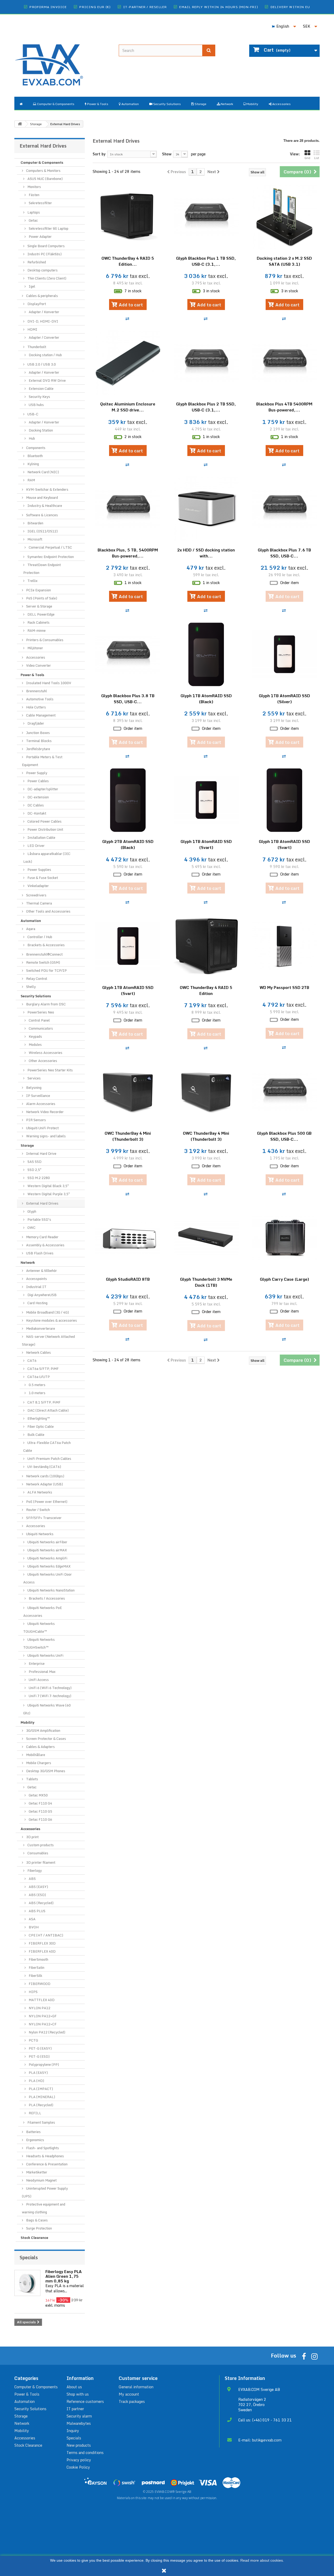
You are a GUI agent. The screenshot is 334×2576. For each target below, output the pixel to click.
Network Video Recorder (44, 1112)
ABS (32, 1879)
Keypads (35, 1036)
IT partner (75, 2409)
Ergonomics (35, 2140)
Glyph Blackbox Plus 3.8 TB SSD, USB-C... (128, 699)
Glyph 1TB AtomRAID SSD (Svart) (206, 845)
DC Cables (35, 805)
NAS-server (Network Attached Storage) (48, 1340)
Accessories (35, 657)
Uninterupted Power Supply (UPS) (45, 2192)
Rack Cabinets (38, 622)
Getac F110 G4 (40, 1803)
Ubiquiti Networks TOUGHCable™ (39, 1627)
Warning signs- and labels (46, 1136)
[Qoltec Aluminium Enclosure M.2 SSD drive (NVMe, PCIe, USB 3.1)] (128, 363)
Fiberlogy (34, 1870)
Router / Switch (38, 1510)
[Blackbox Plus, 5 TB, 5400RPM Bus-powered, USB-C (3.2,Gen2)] (128, 509)
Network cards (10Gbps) (45, 1476)
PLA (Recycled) (41, 2105)
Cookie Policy (78, 2467)
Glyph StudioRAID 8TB (128, 1279)
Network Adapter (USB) (44, 1484)
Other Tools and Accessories (48, 911)
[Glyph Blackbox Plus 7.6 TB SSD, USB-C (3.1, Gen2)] (284, 509)
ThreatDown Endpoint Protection (42, 569)
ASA (32, 1919)
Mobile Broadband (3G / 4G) (47, 1312)
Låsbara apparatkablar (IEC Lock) (47, 858)
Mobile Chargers (38, 1763)
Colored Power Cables (44, 821)
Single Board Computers (46, 246)
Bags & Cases (37, 2220)
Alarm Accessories (40, 1104)
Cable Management (40, 715)
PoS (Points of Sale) (41, 598)
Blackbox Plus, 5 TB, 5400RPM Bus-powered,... (128, 553)
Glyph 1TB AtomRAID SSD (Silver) (284, 699)
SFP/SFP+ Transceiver (43, 1518)
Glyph (31, 1211)
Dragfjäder (35, 723)
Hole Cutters (36, 707)
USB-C (32, 414)
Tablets (32, 1779)
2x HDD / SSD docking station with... (206, 553)
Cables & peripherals (42, 296)
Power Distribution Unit (45, 829)
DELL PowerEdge (41, 614)
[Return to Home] (20, 124)
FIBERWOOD (39, 1984)
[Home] (21, 103)
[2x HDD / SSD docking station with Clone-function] (206, 509)
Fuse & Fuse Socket (42, 878)
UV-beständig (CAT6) (44, 1467)
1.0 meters (37, 1393)
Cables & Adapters (40, 1747)
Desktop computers (42, 270)
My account (129, 2394)
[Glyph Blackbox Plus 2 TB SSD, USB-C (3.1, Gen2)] (206, 363)
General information (136, 2387)
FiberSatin (36, 1967)
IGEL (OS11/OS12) (42, 531)
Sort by (99, 154)
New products (79, 2445)
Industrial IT (36, 1287)
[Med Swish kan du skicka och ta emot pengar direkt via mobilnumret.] (124, 2483)
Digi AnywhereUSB (42, 1295)
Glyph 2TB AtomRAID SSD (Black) (128, 845)
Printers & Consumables (44, 640)
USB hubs (36, 405)
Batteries (33, 2132)
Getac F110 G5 (40, 1811)
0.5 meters (37, 1385)
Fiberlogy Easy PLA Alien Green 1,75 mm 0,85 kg (64, 2276)
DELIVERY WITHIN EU (290, 7)
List (317, 158)
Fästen (34, 195)
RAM (31, 480)
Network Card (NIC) (43, 472)
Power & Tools (32, 675)
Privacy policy (79, 2460)
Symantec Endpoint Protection (50, 557)
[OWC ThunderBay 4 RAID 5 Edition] (206, 946)
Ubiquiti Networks (39, 1534)
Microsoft (34, 539)
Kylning (33, 464)
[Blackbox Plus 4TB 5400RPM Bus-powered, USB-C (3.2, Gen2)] (284, 363)
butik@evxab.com (267, 2440)
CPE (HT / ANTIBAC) (46, 1935)
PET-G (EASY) (40, 2048)
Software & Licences (42, 515)
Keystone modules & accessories (51, 1320)
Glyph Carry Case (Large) (284, 1279)
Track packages (132, 2401)
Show (167, 154)
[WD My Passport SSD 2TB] (284, 946)
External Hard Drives (42, 1203)
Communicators (40, 1028)
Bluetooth (35, 456)
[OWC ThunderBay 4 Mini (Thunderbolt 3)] (128, 1092)
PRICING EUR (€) (95, 7)
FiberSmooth (38, 1959)
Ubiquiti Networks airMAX (47, 1550)
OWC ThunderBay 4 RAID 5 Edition (206, 991)
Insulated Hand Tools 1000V (48, 683)
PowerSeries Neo (40, 1012)
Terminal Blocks (38, 741)
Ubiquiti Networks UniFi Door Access (47, 1578)
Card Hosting (37, 1303)
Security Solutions (36, 996)
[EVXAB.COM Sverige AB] (63, 61)
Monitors (34, 187)
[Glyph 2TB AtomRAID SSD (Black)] (128, 800)
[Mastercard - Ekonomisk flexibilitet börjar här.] (231, 2483)
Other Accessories (43, 1061)
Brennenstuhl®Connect (44, 954)
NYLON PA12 (39, 2008)
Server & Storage (39, 606)
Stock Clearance (34, 2238)
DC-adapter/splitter (42, 789)
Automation (31, 921)
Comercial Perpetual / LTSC (50, 547)
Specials (29, 2257)
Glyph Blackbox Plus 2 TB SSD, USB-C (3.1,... (206, 407)
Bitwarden (35, 523)
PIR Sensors (36, 1120)
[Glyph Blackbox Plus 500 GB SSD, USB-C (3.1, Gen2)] (284, 1092)
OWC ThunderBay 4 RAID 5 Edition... (128, 261)
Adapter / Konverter (44, 312)
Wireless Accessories (45, 1053)
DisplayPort (36, 304)
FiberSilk (35, 1976)
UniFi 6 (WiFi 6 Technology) (50, 1688)
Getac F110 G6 (40, 1819)
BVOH (33, 1927)
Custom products (40, 1845)
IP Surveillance (38, 1096)
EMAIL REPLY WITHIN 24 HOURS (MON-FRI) (219, 7)
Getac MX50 (38, 1795)
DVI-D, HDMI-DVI (42, 321)
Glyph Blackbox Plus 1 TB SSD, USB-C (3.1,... (206, 261)
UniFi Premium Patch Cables (49, 1459)
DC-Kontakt (36, 813)
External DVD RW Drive (47, 380)
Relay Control (36, 979)
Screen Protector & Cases (46, 1739)
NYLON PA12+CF (42, 2024)
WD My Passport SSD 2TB (284, 988)
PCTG (33, 2040)
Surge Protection (39, 2228)
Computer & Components (42, 162)
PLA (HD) (36, 2081)
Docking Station (40, 430)
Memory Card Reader (42, 1237)
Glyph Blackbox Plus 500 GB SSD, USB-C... (284, 1136)
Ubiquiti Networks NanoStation (51, 1590)
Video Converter (38, 665)
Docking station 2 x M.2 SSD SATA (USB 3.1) (284, 261)
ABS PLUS (37, 1911)
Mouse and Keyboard (42, 497)
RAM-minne (36, 630)
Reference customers (85, 2401)
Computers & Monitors (43, 171)
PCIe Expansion (38, 590)
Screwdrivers (36, 895)
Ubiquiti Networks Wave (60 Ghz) (47, 1709)
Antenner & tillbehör (41, 1271)
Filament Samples (41, 2122)
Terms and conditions (85, 2453)
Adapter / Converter (44, 337)
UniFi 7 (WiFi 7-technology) (50, 1696)
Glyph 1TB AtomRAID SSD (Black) (206, 699)
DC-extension (38, 797)
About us (74, 2387)
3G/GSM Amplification (43, 1730)
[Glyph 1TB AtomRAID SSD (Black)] (206, 654)
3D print (32, 1837)
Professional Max (42, 1672)
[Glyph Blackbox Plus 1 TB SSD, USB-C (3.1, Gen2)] (206, 217)
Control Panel (39, 1020)
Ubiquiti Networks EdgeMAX (49, 1566)
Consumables (37, 1853)
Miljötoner (35, 648)
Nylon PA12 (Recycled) (47, 2032)
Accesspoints (36, 1279)
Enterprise (36, 1663)
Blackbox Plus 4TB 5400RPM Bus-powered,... (284, 407)
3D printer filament (40, 1862)
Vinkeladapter (38, 886)
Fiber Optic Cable (40, 1426)
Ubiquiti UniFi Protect (42, 1128)
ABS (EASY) (38, 1887)
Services (34, 1078)
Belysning (33, 1087)
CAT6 (32, 1360)
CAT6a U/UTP (38, 1377)
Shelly (31, 987)
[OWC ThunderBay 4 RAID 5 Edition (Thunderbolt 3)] (128, 217)
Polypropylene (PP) (43, 2064)
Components (35, 448)
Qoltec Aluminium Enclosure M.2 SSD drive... (128, 407)
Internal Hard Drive (41, 1153)
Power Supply (36, 773)
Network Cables (38, 1352)
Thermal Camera (39, 903)
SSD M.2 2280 (38, 1178)
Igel (32, 286)
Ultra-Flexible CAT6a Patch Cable (47, 1447)
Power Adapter (40, 236)
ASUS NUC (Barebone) (45, 179)
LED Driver (36, 846)
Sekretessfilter (40, 203)
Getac (33, 220)
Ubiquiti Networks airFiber (47, 1542)
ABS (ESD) (37, 1895)
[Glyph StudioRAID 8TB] (128, 1238)
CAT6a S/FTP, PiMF (43, 1369)
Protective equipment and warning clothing (44, 2208)
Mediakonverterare (40, 1328)
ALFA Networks (39, 1492)
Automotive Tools (39, 699)
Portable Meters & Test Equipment (42, 761)
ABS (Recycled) (41, 1903)
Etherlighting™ (38, 1418)
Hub (31, 438)
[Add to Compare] (128, 319)
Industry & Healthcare (44, 506)
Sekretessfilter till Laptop (48, 228)
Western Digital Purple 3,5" (48, 1194)
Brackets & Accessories (46, 945)
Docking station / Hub (45, 355)
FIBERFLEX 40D (42, 1951)
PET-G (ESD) (39, 2056)
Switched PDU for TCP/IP (46, 970)
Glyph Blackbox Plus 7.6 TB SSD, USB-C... (284, 553)
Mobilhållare (35, 1755)
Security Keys (39, 397)
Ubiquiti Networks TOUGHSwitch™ (39, 1643)
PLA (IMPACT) (40, 2089)
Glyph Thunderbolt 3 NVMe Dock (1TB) (206, 1282)
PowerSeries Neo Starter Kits (50, 1070)
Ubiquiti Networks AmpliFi (47, 1558)
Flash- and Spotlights (42, 2148)
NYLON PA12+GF (42, 2016)
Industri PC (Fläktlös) (44, 254)
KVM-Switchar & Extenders (47, 489)
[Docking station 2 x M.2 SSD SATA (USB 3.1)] (284, 217)
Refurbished (36, 262)
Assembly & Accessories (45, 1245)
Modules (35, 1044)
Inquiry (73, 2431)
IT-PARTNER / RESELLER (145, 7)
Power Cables (38, 781)
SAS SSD (34, 1162)
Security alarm (79, 2416)
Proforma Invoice (48, 7)
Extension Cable (41, 388)
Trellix (32, 581)
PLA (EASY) (38, 2073)
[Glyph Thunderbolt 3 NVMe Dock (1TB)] (206, 1238)
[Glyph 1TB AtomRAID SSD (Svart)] (206, 800)
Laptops (33, 212)
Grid (307, 158)
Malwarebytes (79, 2423)
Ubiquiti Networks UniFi (45, 1655)
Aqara (30, 929)
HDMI (32, 329)
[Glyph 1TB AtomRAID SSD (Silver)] (284, 654)
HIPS (33, 1992)
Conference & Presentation (46, 2164)
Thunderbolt (36, 347)
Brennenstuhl (36, 691)
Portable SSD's (39, 1219)
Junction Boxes (38, 733)
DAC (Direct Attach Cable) (48, 1410)
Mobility (28, 1722)
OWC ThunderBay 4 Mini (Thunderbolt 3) (128, 1136)
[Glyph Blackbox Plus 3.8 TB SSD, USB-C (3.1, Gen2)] (128, 654)
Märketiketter (36, 2172)
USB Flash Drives (39, 1253)
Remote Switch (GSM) (43, 962)
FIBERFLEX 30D (42, 1943)
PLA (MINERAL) (41, 2097)
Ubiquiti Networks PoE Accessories (43, 1612)
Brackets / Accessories (46, 1598)
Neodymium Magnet (41, 2180)
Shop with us (78, 2394)
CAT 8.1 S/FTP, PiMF (44, 1402)
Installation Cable (41, 837)
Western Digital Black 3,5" (48, 1186)
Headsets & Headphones (45, 2156)
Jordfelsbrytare (38, 749)
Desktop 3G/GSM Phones (45, 1771)
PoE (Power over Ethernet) (46, 1502)
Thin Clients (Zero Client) (46, 278)
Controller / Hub (39, 937)
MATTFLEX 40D (41, 2000)
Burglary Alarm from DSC (46, 1004)
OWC (31, 1228)
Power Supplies (39, 870)
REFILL (35, 2113)
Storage (27, 1145)
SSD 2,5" (34, 1170)
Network (28, 1262)
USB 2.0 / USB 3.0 (41, 364)
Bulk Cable (35, 1435)
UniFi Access (38, 1680)
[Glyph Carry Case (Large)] (284, 1238)
